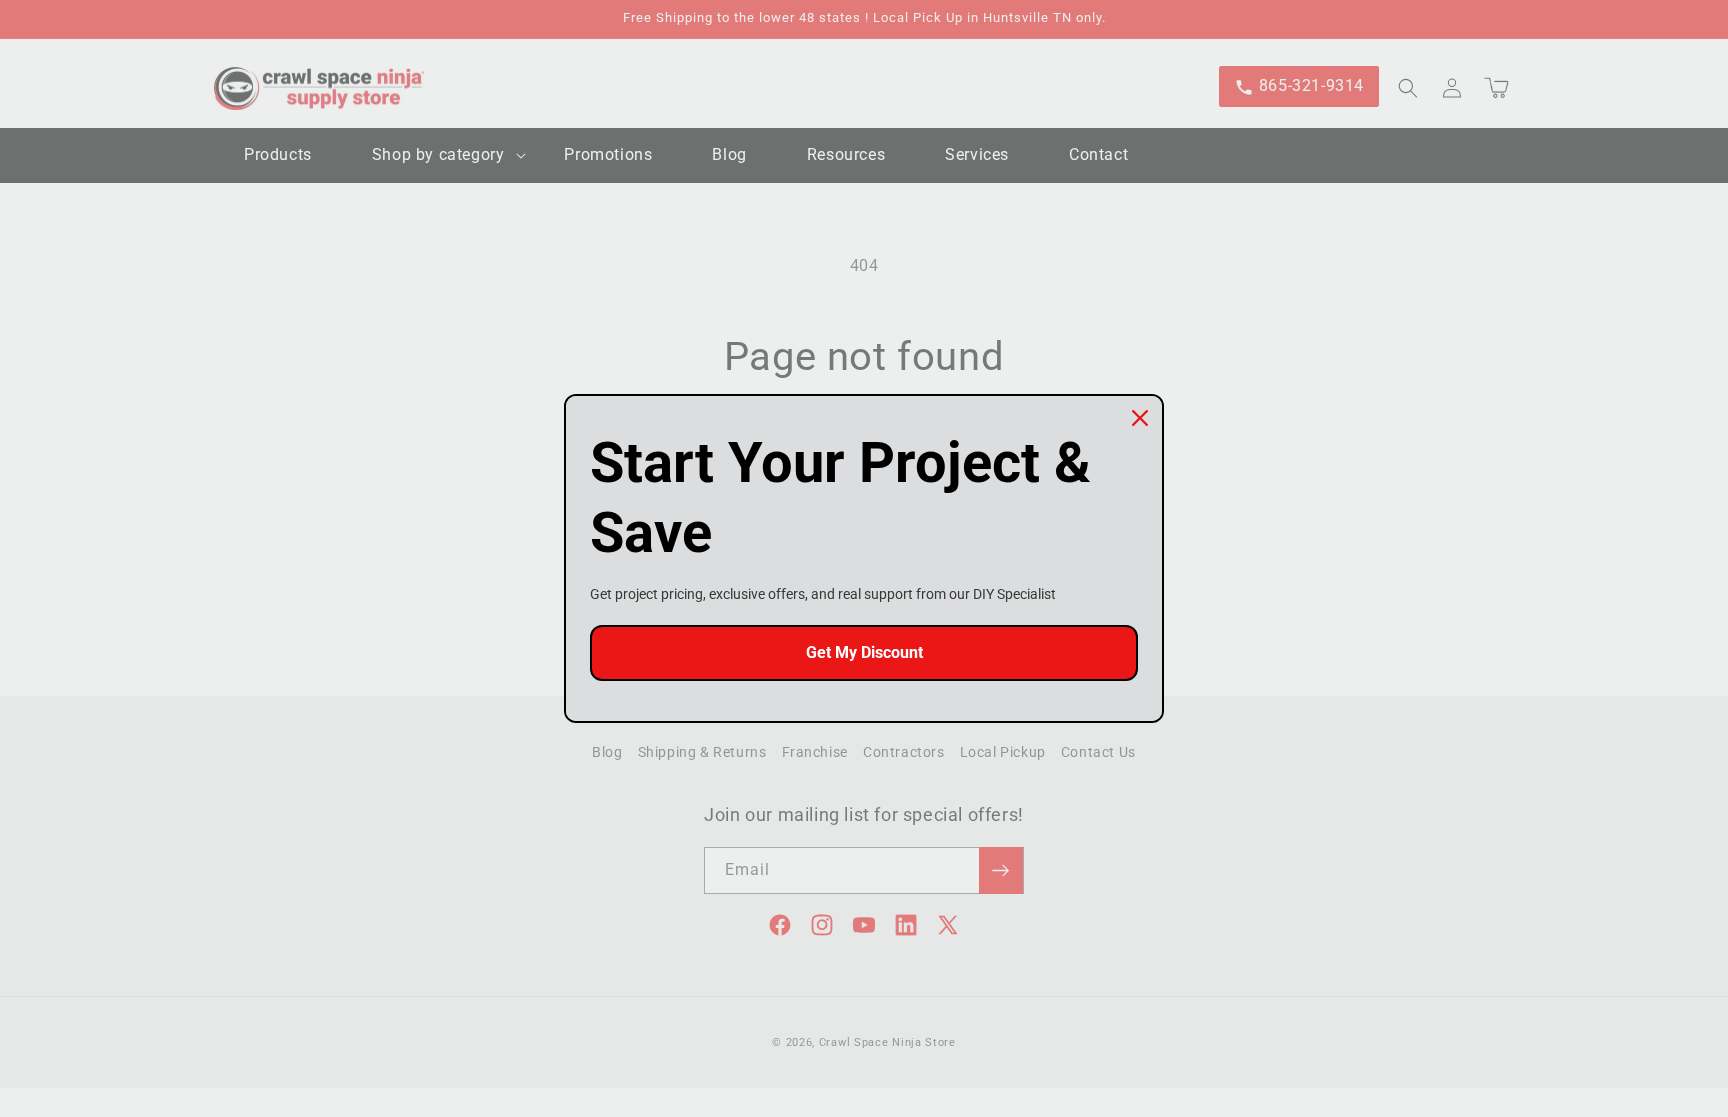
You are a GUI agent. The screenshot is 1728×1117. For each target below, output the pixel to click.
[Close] (1140, 418)
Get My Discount (864, 652)
